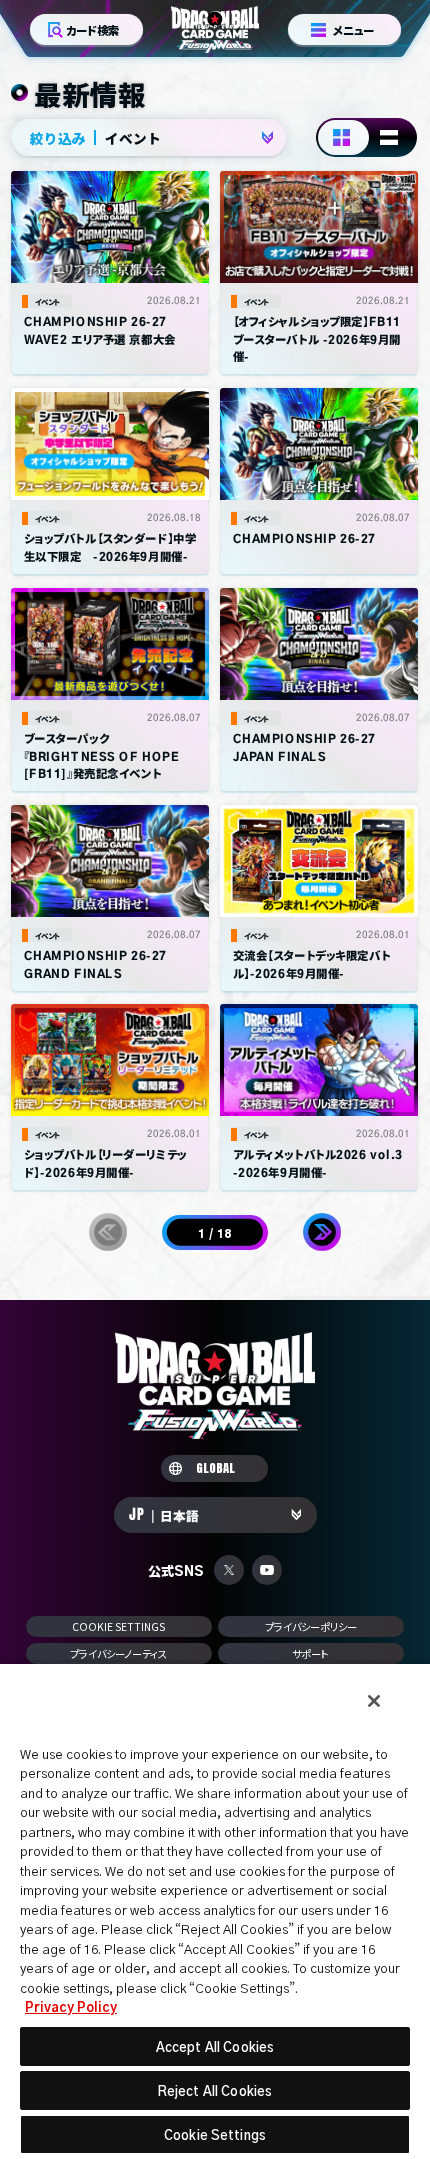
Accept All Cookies (215, 2046)
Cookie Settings (119, 1626)
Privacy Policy (71, 2006)
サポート (310, 1653)
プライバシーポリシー (311, 1626)
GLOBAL (215, 1468)
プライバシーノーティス (119, 1653)
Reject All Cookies (215, 2090)
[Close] (374, 1701)
